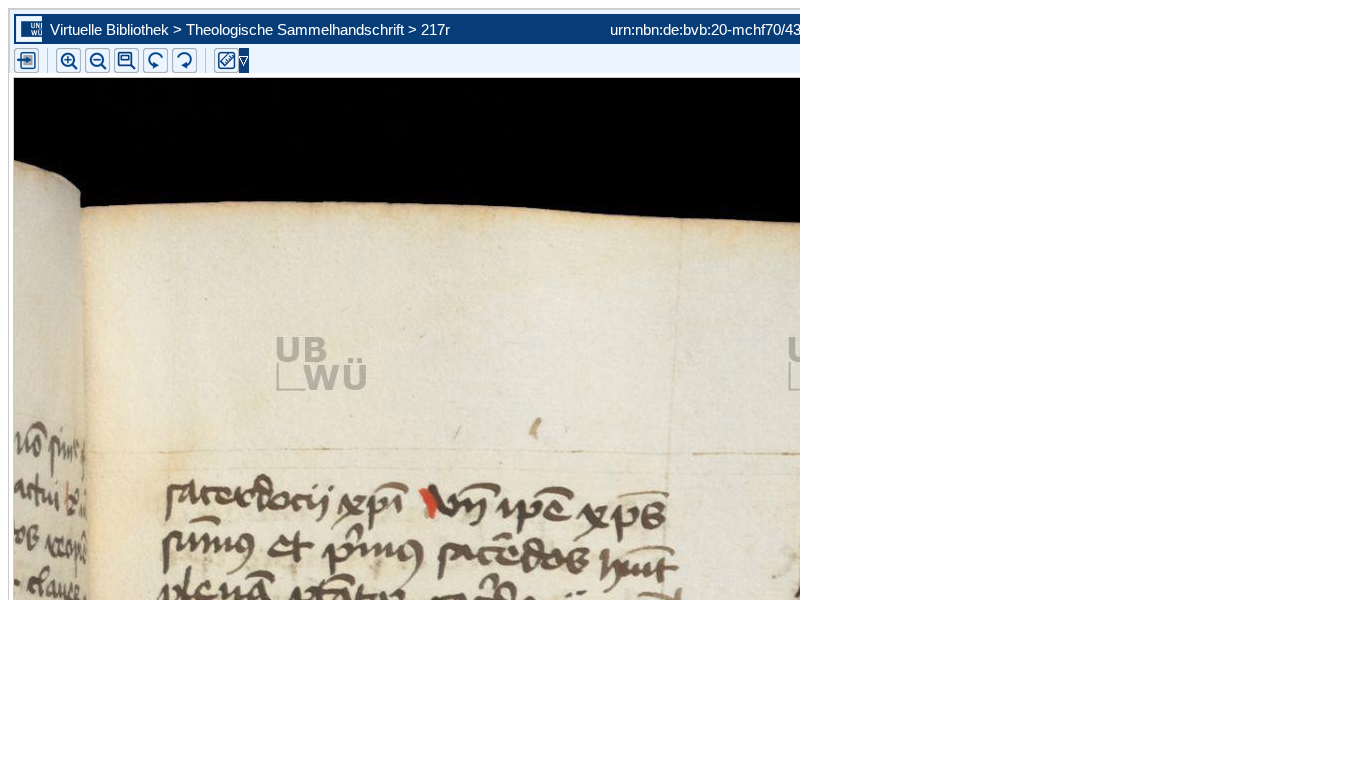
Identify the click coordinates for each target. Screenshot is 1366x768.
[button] (126, 60)
